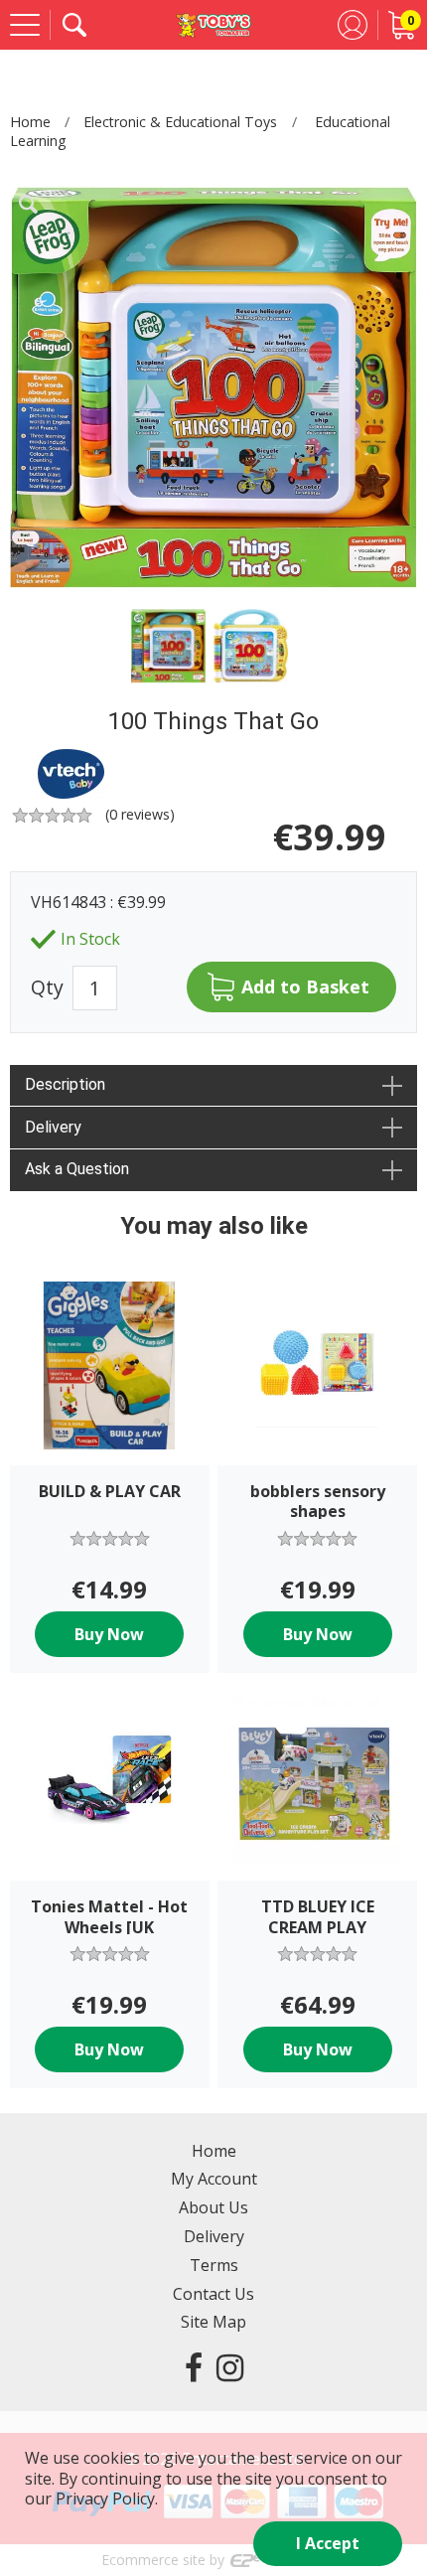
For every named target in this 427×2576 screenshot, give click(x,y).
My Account (214, 2179)
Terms (214, 2265)
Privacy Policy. (107, 2499)
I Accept (328, 2543)
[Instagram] (230, 2367)
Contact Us (213, 2294)
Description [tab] (65, 1084)
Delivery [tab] (53, 1127)
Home (30, 122)
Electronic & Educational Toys (180, 122)
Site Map (213, 2322)
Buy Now (109, 1634)
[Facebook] (194, 2367)
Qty (47, 988)
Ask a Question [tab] (77, 1169)
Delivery (214, 2236)
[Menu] (25, 25)
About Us (213, 2207)
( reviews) (140, 814)
